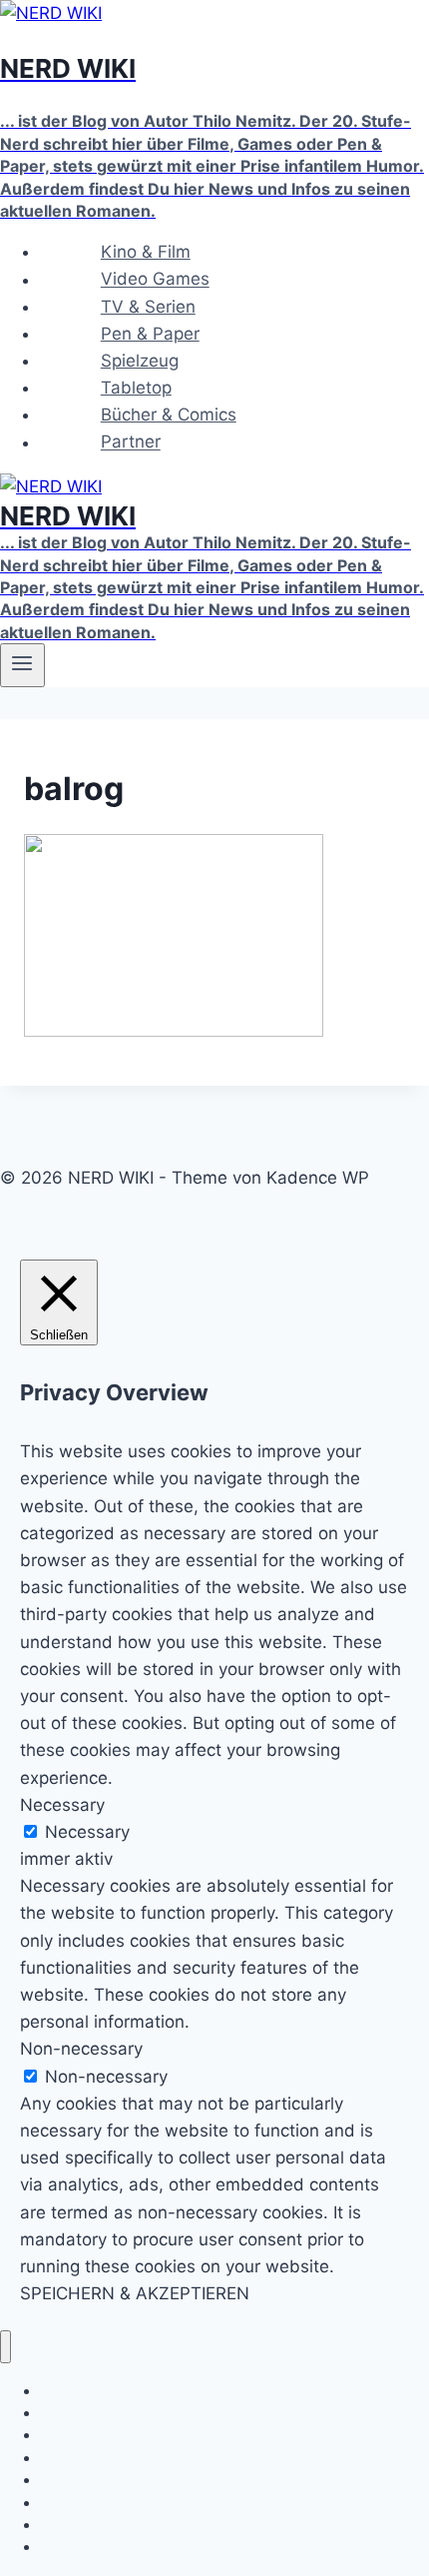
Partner (131, 442)
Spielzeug (140, 361)
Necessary (87, 1832)
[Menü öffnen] (22, 665)
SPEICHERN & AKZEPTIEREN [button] (135, 2293)
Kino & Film (146, 252)
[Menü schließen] (5, 2347)
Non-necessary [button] (81, 2049)
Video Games (155, 280)
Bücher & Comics (169, 415)
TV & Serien (148, 307)
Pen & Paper (150, 334)
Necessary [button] (62, 1805)
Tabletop (136, 388)
